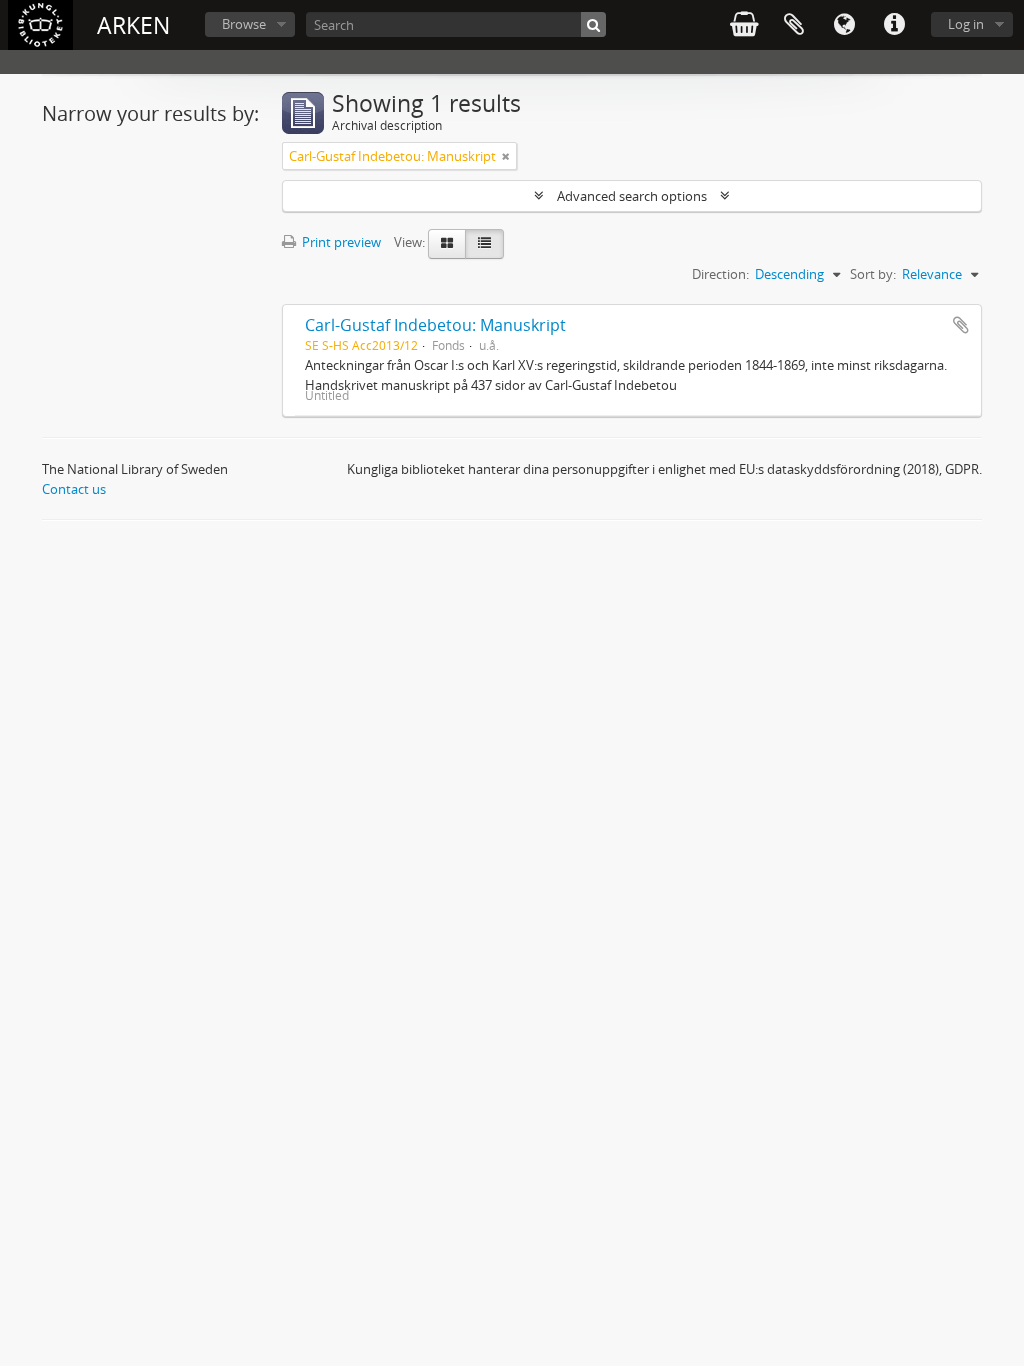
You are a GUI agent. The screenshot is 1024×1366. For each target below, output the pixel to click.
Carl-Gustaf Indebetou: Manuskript (435, 325)
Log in (966, 24)
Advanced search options (632, 196)
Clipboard (794, 25)
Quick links (894, 25)
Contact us (74, 489)
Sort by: (873, 274)
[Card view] (447, 244)
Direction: (720, 274)
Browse (244, 24)
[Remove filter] (506, 156)
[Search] (593, 24)
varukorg (744, 25)
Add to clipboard (961, 325)
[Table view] (484, 244)
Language (844, 25)
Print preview (340, 242)
